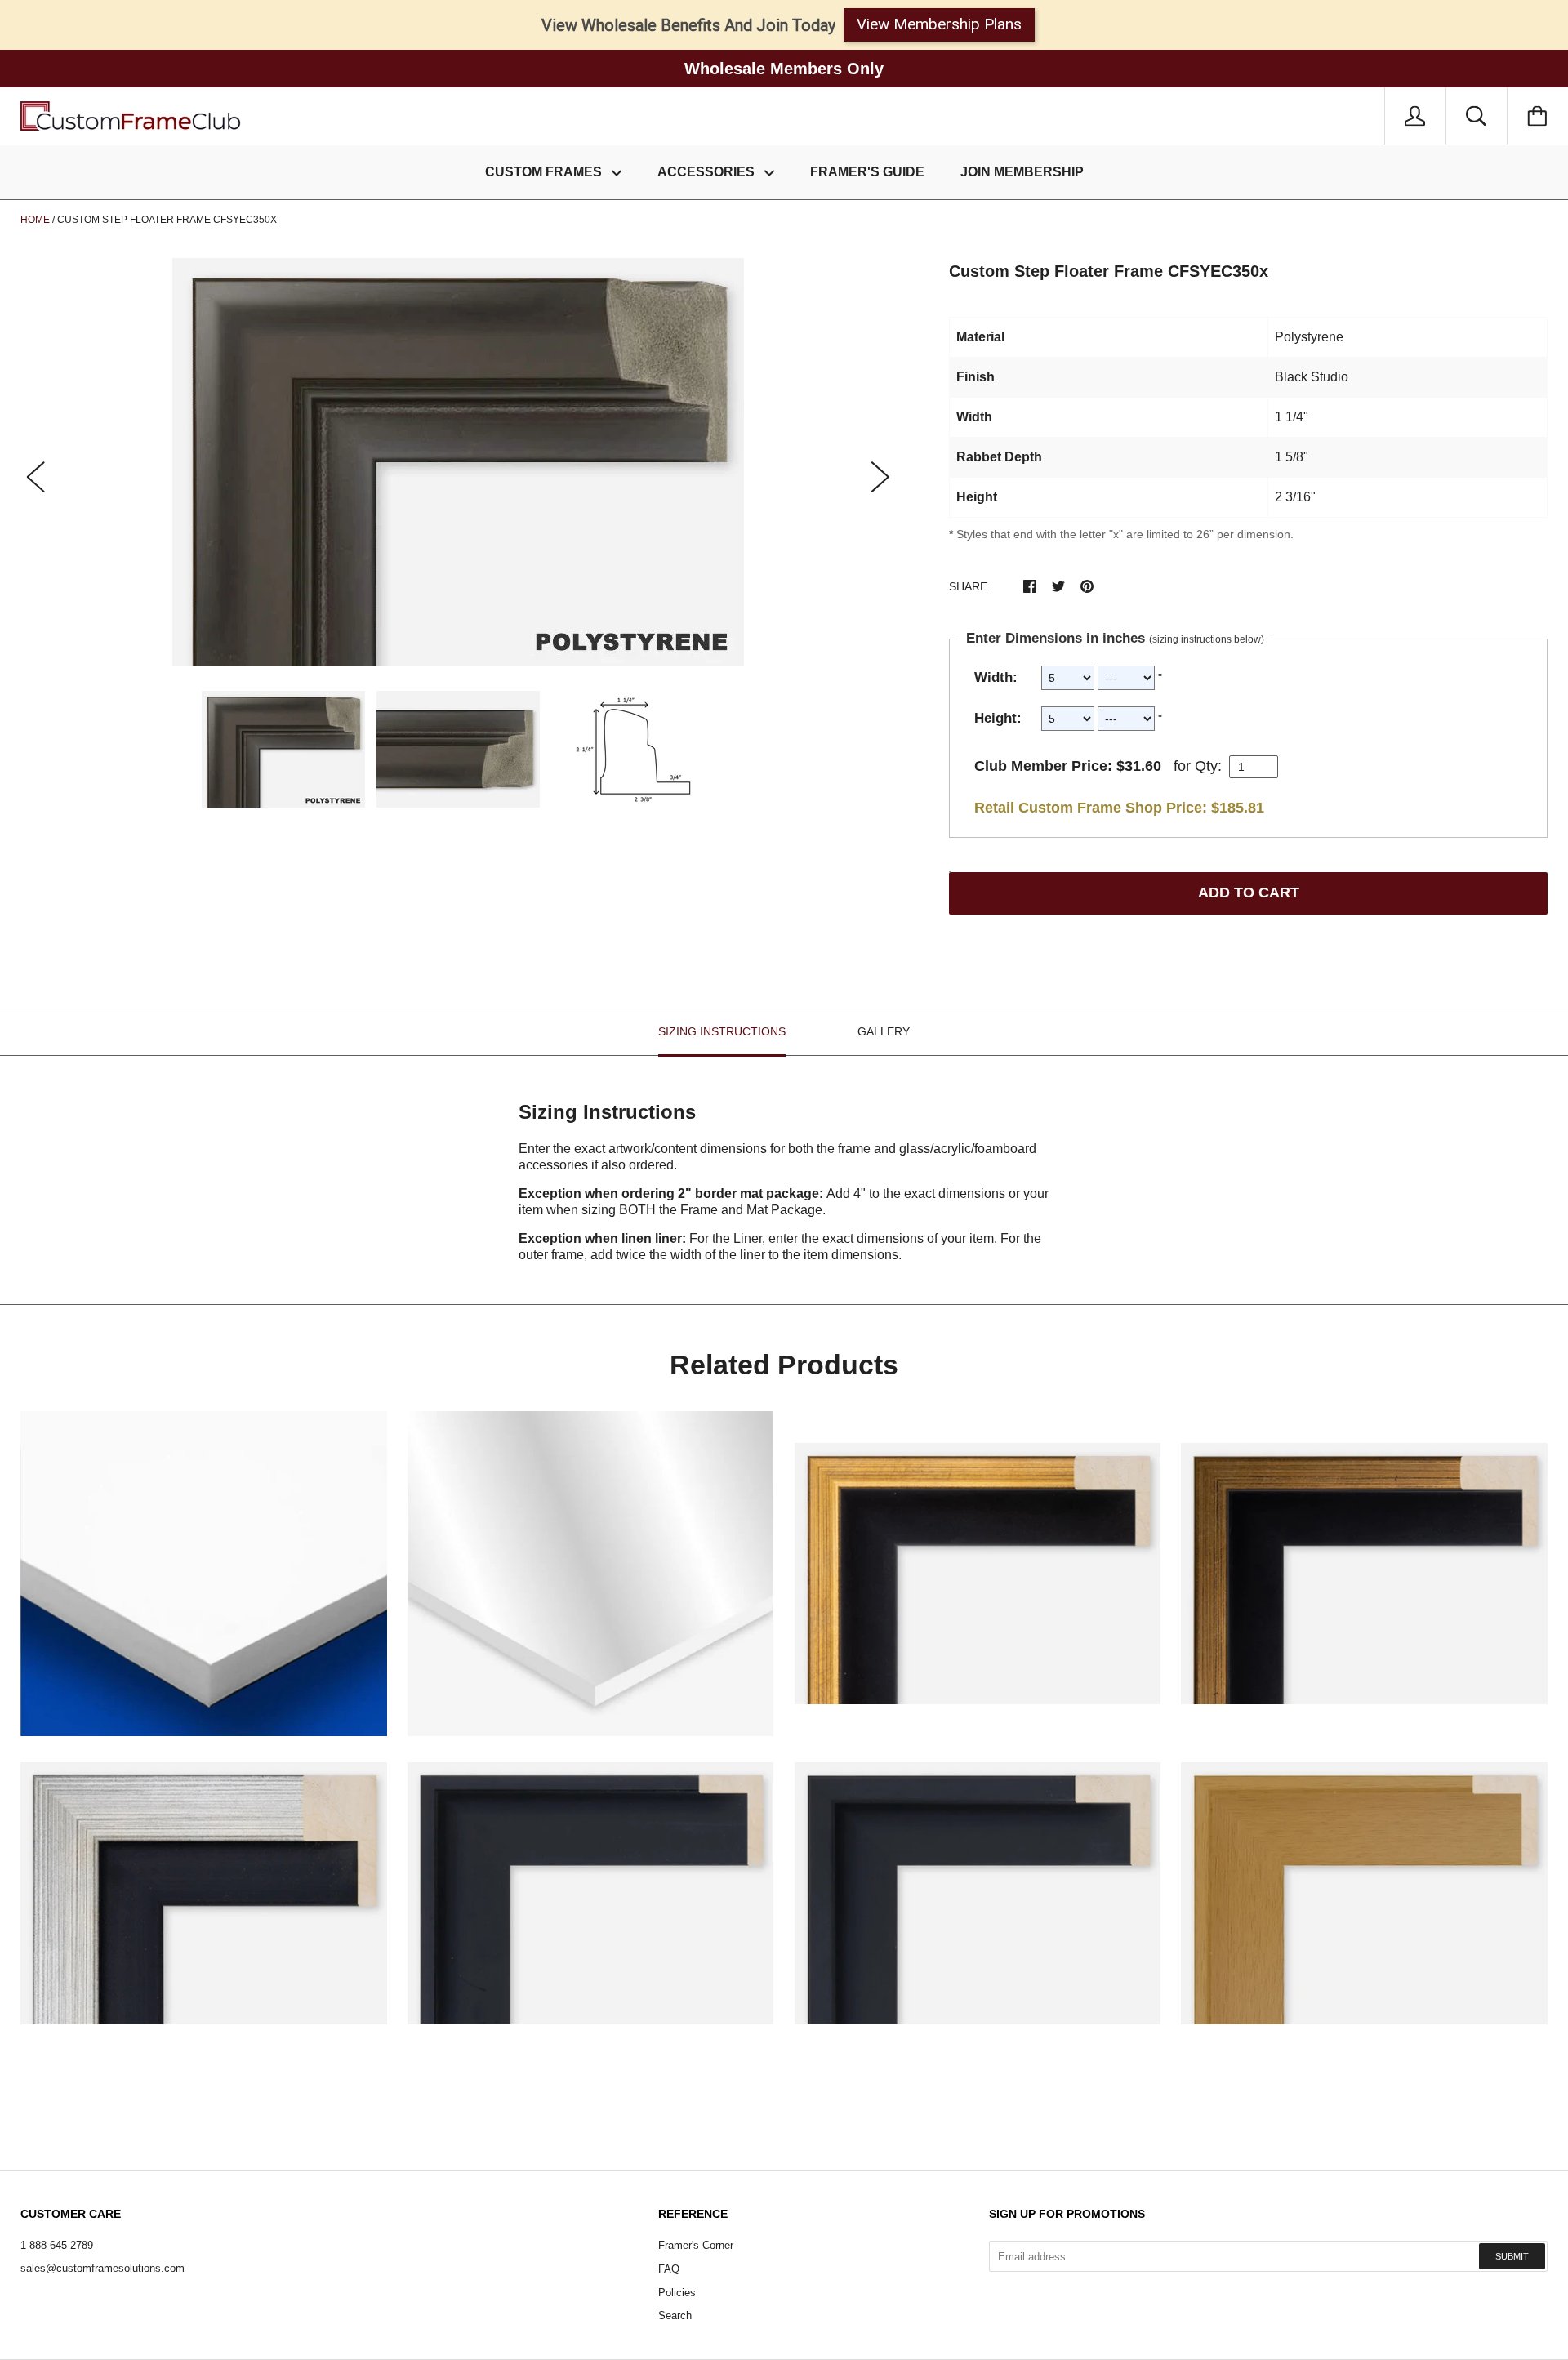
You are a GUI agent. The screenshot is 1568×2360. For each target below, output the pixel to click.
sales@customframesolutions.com (102, 2268)
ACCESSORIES (708, 172)
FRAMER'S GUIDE (867, 172)
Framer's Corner (696, 2245)
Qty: (1208, 766)
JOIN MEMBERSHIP (1022, 172)
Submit (1512, 2256)
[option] (458, 462)
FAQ (669, 2269)
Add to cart (1249, 893)
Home (35, 220)
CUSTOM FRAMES (545, 172)
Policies (677, 2293)
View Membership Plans (939, 24)
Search (675, 2315)
